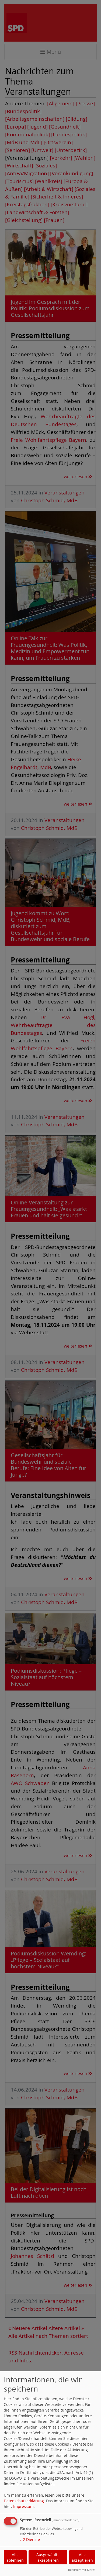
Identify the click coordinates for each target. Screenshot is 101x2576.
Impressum (23, 2506)
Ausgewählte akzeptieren (48, 2557)
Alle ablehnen (15, 2557)
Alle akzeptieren (82, 2557)
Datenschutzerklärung (24, 2501)
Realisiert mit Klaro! (82, 2570)
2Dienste (30, 2539)
